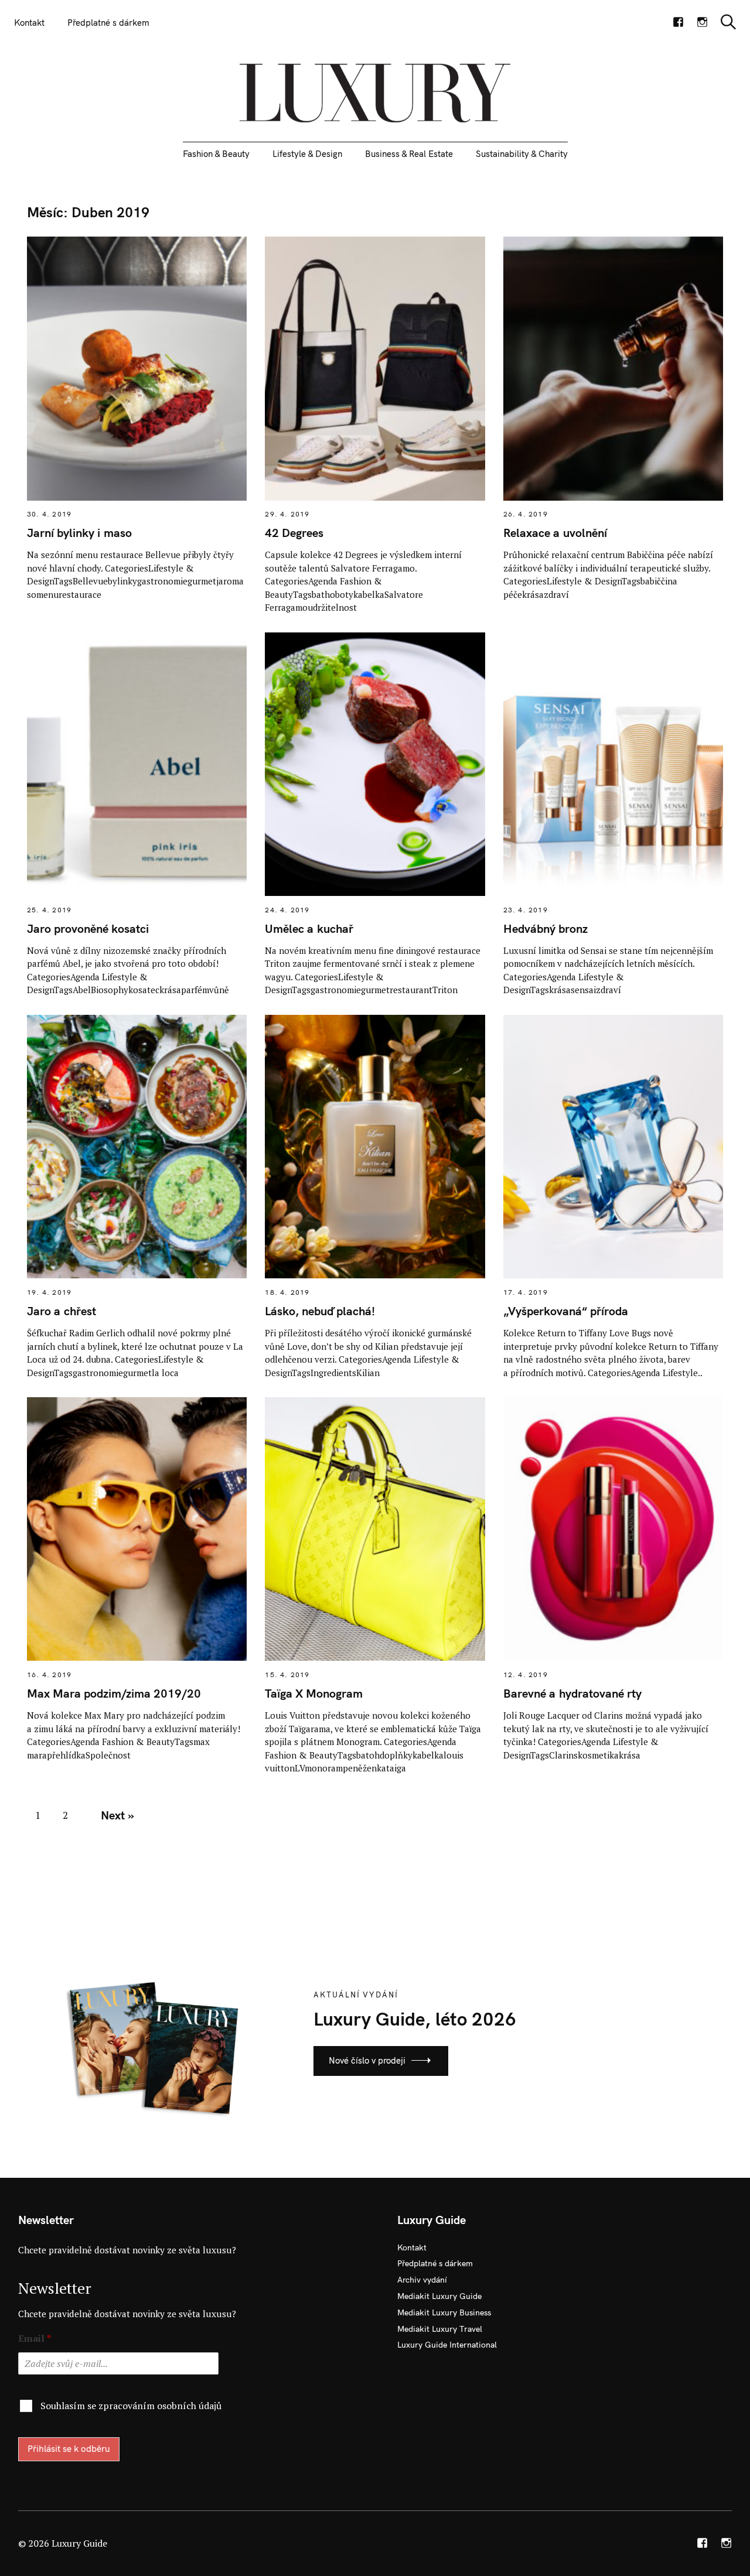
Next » (117, 1815)
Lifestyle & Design (307, 154)
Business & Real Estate (409, 154)
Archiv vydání (422, 2280)
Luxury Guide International (447, 2345)
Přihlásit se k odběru (69, 2449)
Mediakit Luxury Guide (439, 2296)
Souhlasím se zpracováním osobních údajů (131, 2406)
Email (35, 2339)
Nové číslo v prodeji (367, 2060)
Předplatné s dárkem (108, 23)
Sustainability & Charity (522, 154)
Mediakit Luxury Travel (440, 2329)
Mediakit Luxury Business (444, 2312)
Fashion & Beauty (216, 154)
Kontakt (29, 23)
